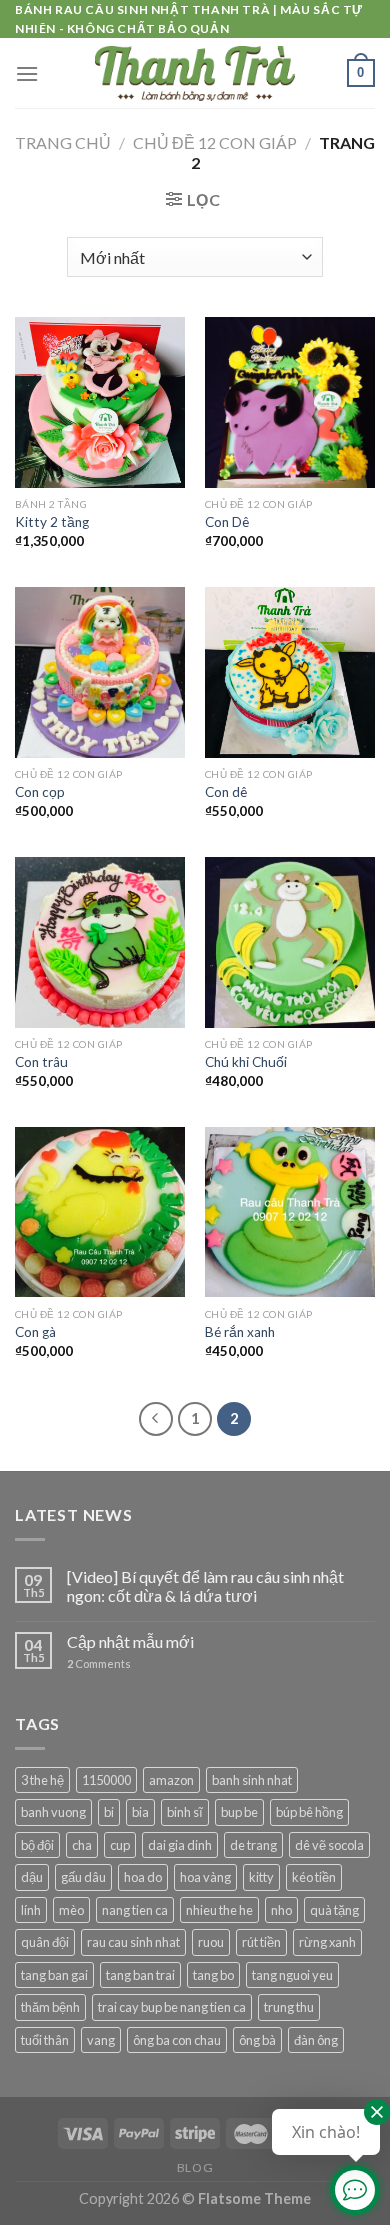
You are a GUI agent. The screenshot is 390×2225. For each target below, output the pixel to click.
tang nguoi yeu (292, 1975)
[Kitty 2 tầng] (100, 402)
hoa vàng (205, 1877)
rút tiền (261, 1942)
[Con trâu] (100, 942)
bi (109, 1812)
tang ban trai (140, 1975)
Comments (99, 1663)
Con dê (226, 792)
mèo (71, 1910)
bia (140, 1812)
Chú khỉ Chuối (246, 1062)
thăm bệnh (50, 2007)
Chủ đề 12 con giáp (215, 142)
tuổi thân (45, 2040)
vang (101, 2040)
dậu (32, 1877)
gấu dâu (83, 1877)
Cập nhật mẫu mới (130, 1641)
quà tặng (334, 1910)
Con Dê (227, 522)
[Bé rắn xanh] (290, 1212)
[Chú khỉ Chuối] (290, 942)
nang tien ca (135, 1910)
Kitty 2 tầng (52, 522)
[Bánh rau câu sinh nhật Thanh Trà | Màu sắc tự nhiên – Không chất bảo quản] (195, 73)
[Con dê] (290, 672)
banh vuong (53, 1812)
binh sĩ (185, 1812)
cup (120, 1845)
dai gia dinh (180, 1845)
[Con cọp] (100, 672)
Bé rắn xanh (240, 1332)
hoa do (143, 1877)
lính (31, 1910)
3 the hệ (42, 1780)
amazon (171, 1780)
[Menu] (27, 73)
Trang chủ (63, 142)
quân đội (45, 1942)
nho (281, 1910)
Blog (195, 2167)
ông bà (257, 2040)
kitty (261, 1877)
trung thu (289, 2007)
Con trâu (41, 1062)
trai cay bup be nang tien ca (172, 2007)
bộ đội (37, 1845)
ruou (211, 1942)
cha (82, 1845)
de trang (253, 1845)
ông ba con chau (177, 2040)
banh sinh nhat (252, 1780)
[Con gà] (100, 1212)
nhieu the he (219, 1910)
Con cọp (40, 792)
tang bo (213, 1975)
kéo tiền (314, 1877)
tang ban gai (54, 1975)
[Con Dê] (290, 402)
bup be (239, 1812)
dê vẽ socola (329, 1845)
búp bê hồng (309, 1812)
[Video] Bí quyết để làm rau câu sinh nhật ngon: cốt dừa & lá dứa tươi (205, 1586)
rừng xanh (327, 1942)
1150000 (106, 1780)
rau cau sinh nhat (133, 1942)
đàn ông (316, 2040)
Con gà (35, 1332)
